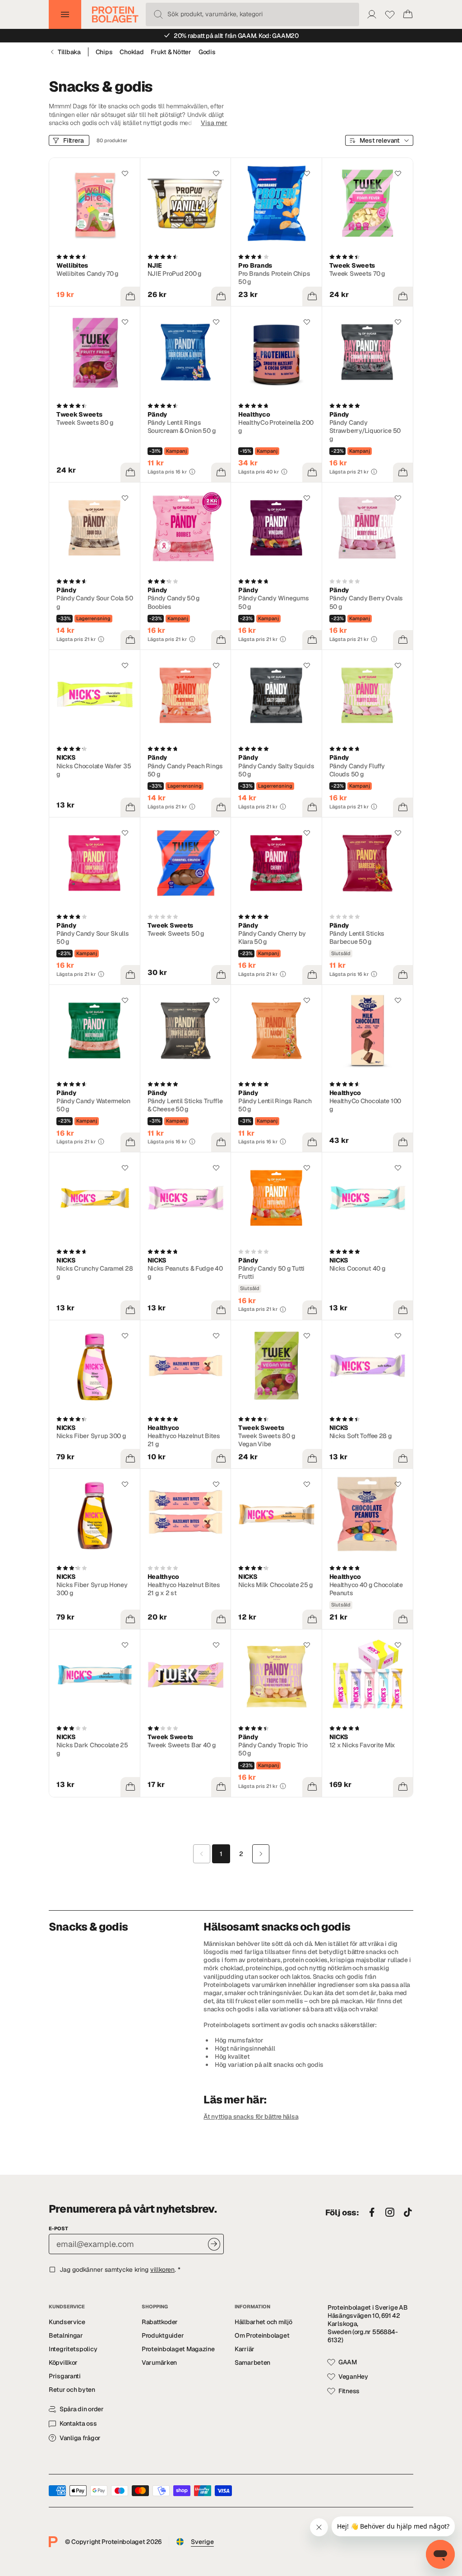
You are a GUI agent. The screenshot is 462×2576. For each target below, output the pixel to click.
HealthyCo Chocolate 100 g (365, 1105)
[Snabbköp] (130, 297)
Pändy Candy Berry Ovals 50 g (366, 602)
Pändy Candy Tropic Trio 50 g (273, 1749)
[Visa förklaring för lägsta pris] (192, 472)
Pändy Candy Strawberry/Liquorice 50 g (365, 431)
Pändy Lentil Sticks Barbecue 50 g (357, 938)
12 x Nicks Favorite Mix (363, 1745)
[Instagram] (390, 2213)
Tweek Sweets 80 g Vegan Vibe (267, 1440)
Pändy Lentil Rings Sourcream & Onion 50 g (182, 427)
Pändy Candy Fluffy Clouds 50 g (357, 770)
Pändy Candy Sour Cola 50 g (95, 602)
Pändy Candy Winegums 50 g (273, 602)
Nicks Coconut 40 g (358, 1268)
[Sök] (158, 14)
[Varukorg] (408, 14)
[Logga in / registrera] (372, 14)
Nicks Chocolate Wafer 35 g (94, 770)
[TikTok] (408, 2213)
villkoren (162, 2270)
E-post (58, 2228)
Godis (207, 52)
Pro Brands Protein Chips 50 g (274, 278)
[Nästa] (261, 1854)
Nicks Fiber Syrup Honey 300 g (92, 1589)
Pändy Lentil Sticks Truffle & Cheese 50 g (185, 1105)
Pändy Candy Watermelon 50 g (93, 1105)
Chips (104, 52)
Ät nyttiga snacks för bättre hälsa (251, 2116)
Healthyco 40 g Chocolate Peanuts (366, 1589)
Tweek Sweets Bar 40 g (182, 1745)
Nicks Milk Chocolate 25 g (276, 1585)
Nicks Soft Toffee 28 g (361, 1436)
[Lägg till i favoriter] (125, 173)
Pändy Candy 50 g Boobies (174, 602)
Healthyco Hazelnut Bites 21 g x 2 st (184, 1589)
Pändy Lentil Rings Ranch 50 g (275, 1105)
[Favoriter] (390, 14)
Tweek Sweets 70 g (357, 274)
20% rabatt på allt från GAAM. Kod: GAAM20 (236, 36)
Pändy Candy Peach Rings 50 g (185, 770)
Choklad (132, 52)
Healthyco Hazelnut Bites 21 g (184, 1440)
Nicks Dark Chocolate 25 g (92, 1749)
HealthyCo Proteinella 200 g (276, 427)
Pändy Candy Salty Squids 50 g (276, 770)
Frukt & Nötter (171, 52)
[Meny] (65, 14)
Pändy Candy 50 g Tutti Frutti (271, 1272)
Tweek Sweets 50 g (176, 933)
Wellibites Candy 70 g (88, 274)
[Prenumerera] (214, 2244)
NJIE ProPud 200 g (175, 274)
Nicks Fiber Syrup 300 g (91, 1436)
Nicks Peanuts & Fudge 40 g (185, 1272)
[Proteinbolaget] (115, 14)
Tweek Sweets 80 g (85, 422)
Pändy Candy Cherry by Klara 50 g (272, 938)
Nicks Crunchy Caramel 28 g (95, 1272)
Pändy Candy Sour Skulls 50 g (93, 938)
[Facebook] (372, 2213)
